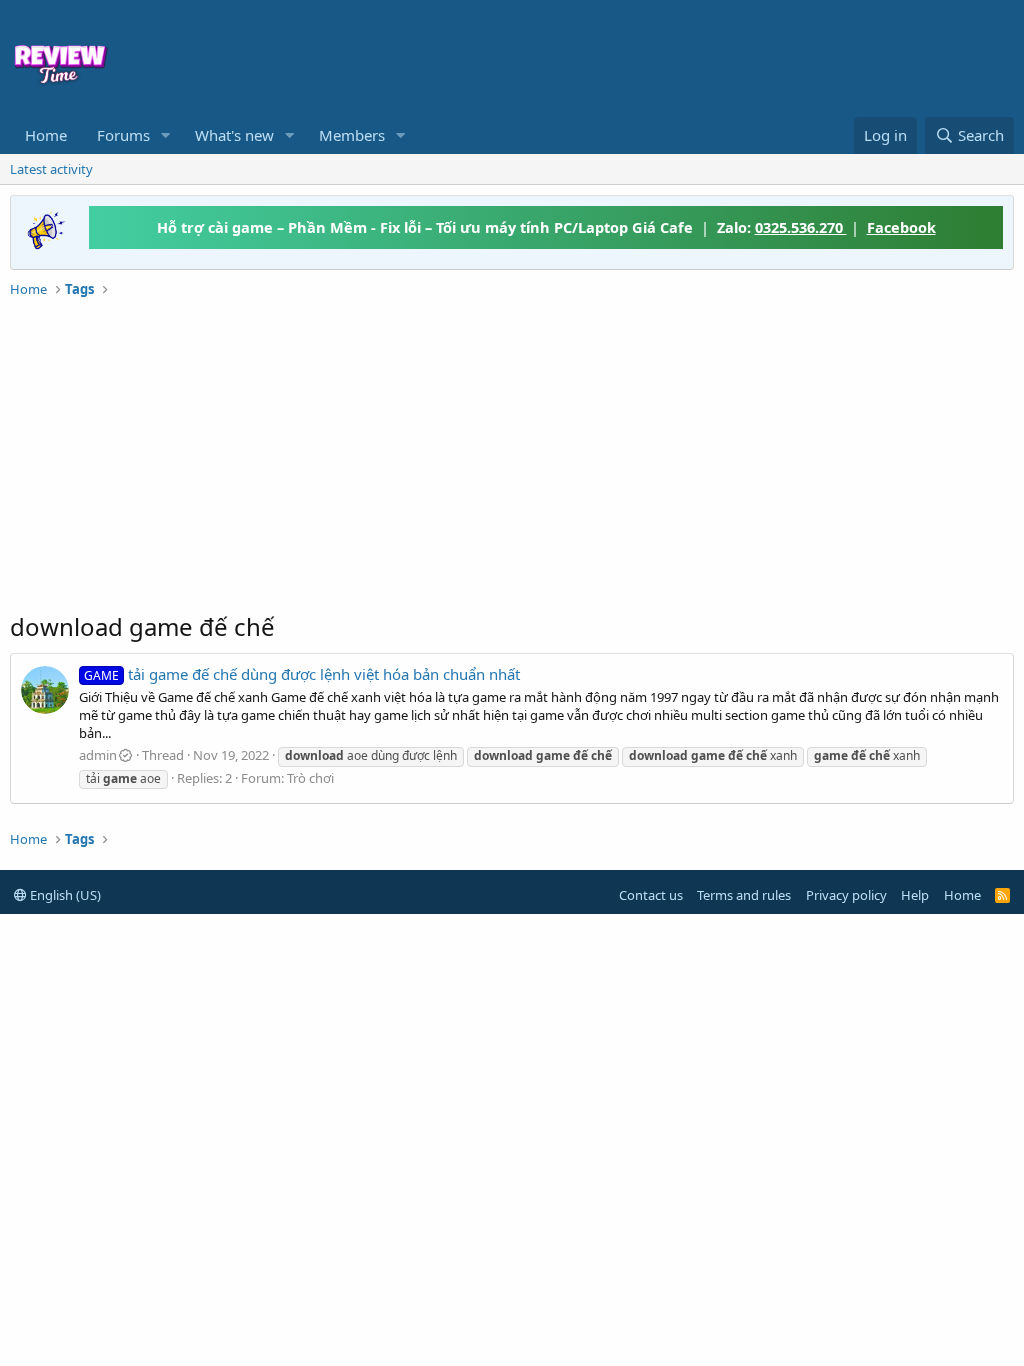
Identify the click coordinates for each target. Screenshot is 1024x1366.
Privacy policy (846, 895)
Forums (123, 135)
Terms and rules (744, 895)
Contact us (651, 895)
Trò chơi (310, 778)
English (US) (64, 895)
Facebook (901, 227)
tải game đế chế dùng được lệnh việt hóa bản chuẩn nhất (302, 674)
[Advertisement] (586, 56)
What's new (234, 135)
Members (352, 135)
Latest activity (51, 169)
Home (46, 135)
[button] (166, 135)
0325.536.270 (801, 227)
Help (915, 895)
